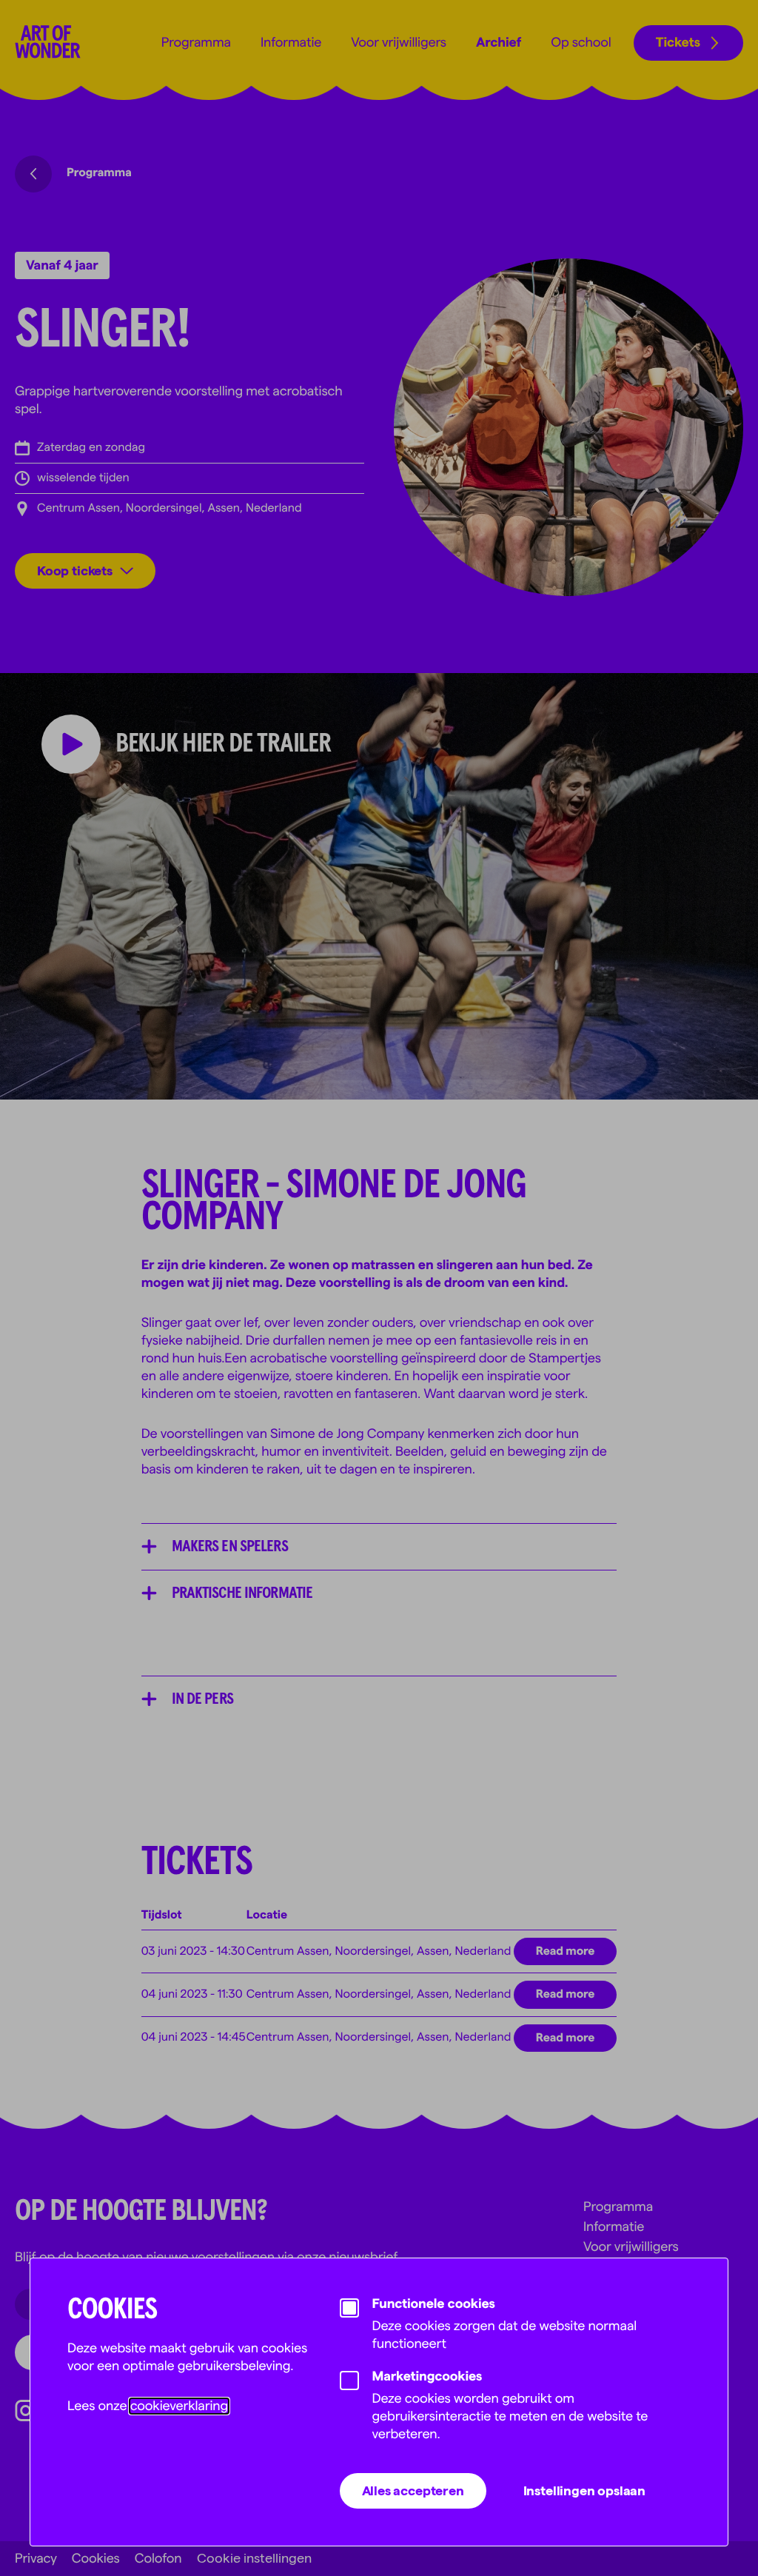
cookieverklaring (179, 2406)
